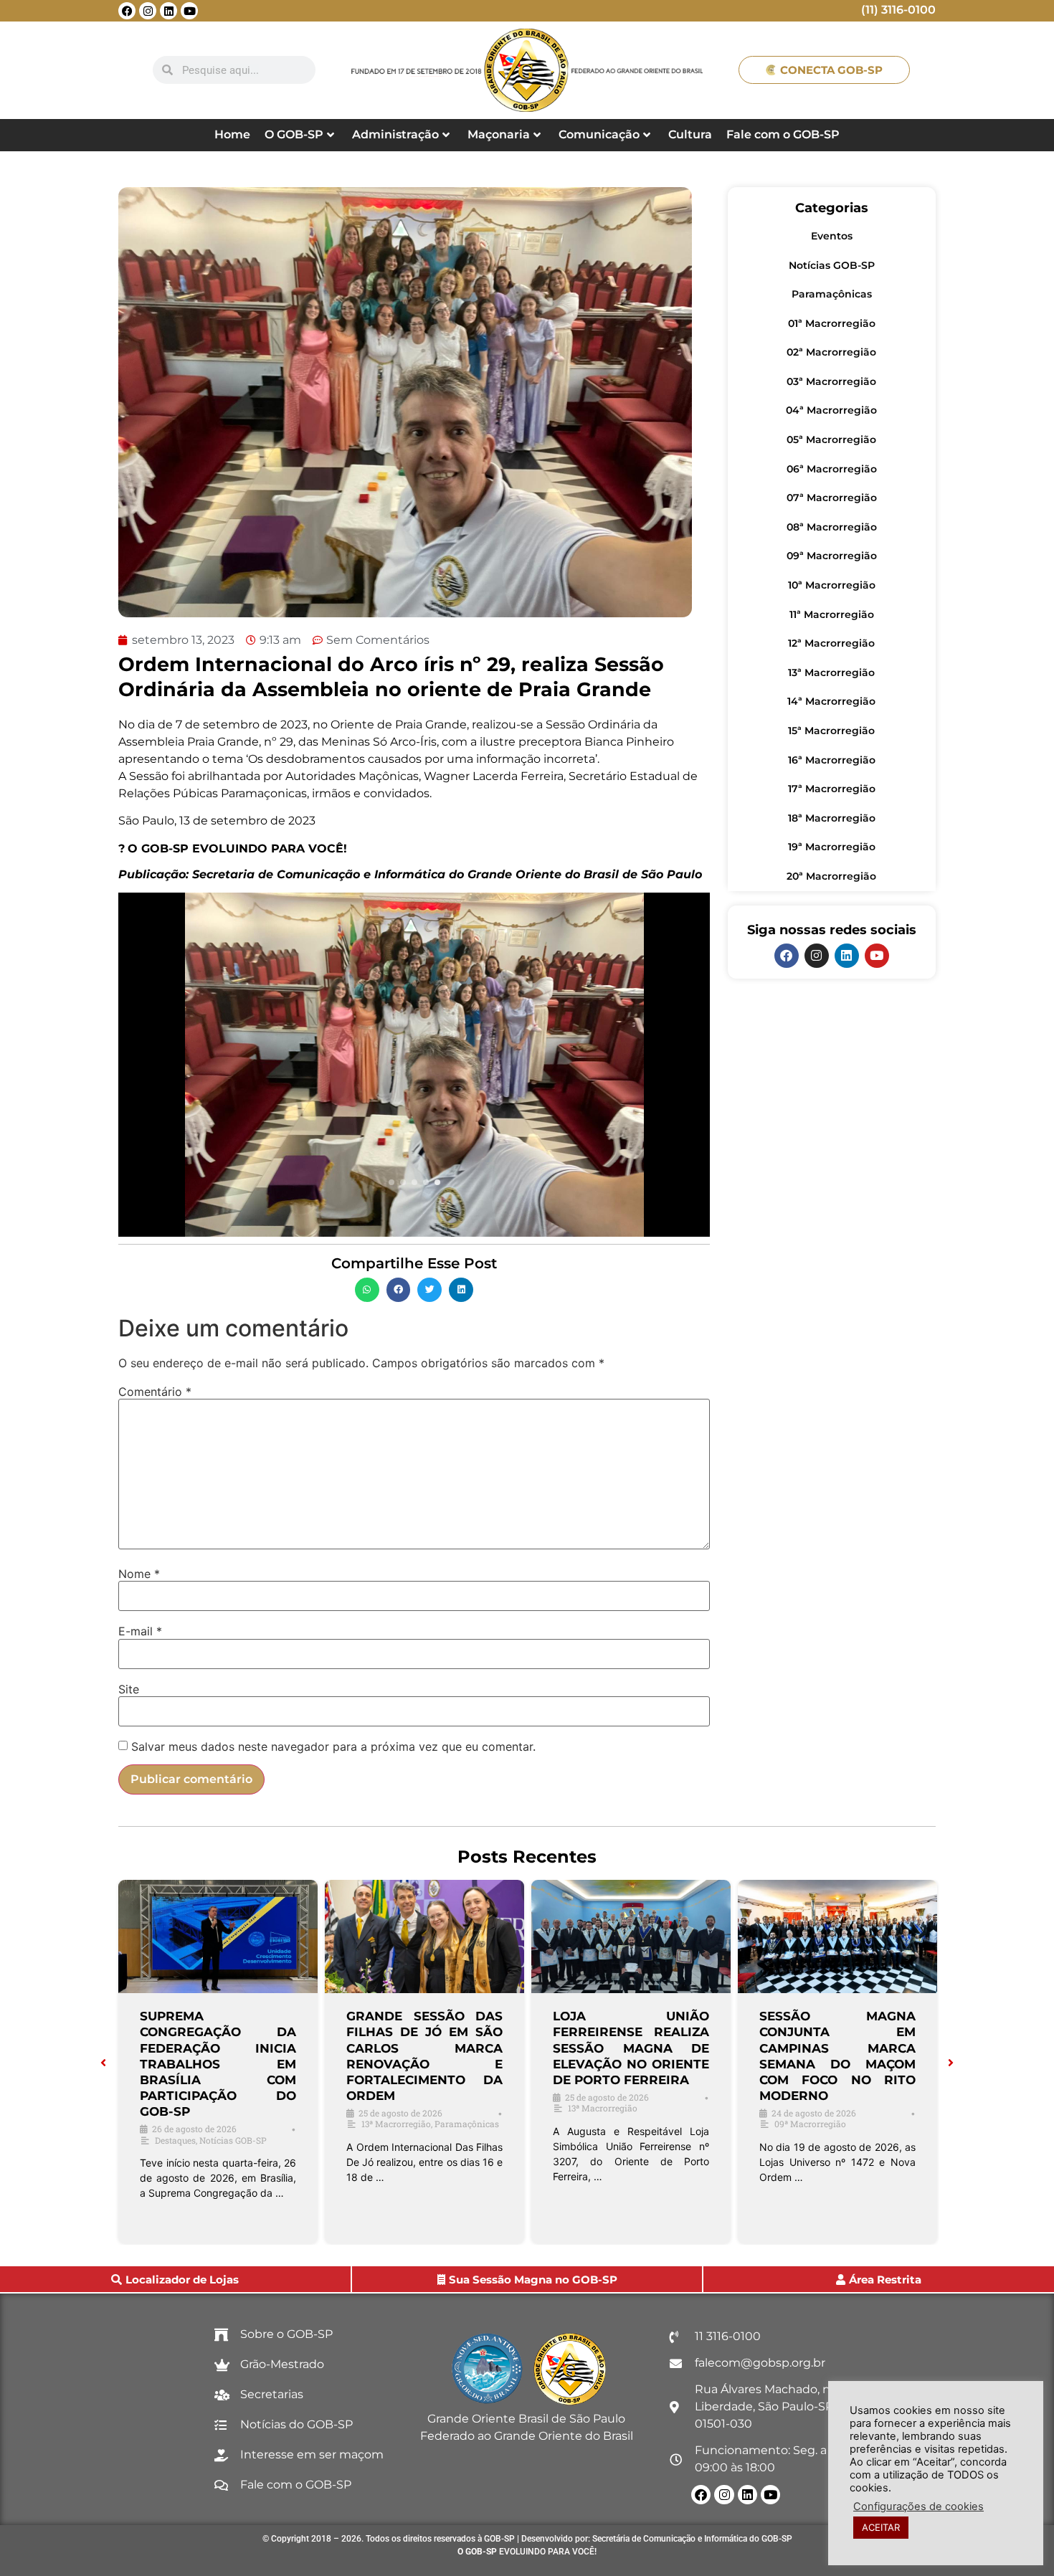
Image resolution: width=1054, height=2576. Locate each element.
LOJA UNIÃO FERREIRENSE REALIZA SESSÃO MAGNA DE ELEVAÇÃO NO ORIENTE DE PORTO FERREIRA (631, 2048)
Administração (395, 134)
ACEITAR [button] (881, 2527)
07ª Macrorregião (832, 498)
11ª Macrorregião (832, 614)
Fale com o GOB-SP (783, 134)
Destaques (175, 2140)
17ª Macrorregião (832, 789)
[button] (367, 1290)
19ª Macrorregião (832, 847)
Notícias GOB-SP (832, 265)
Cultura (690, 134)
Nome (139, 1574)
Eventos (832, 236)
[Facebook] (127, 11)
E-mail (140, 1631)
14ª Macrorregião (831, 701)
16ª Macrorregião (832, 760)
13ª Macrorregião (831, 672)
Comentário (155, 1392)
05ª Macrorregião (831, 439)
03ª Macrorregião (831, 381)
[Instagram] (148, 11)
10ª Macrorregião (832, 585)
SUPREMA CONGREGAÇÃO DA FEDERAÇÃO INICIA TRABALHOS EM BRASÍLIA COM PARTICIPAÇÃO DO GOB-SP (218, 2064)
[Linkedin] (168, 11)
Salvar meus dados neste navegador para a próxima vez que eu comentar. (333, 1746)
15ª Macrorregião (831, 731)
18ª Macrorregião (832, 818)
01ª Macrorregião (832, 323)
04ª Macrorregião (831, 410)
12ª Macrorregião (831, 643)
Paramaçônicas (832, 294)
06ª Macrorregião (832, 469)
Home (232, 134)
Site (129, 1689)
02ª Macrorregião (831, 352)
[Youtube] (189, 11)
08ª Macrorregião (832, 527)
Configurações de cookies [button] (918, 2506)
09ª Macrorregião (832, 556)
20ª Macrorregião (831, 876)
